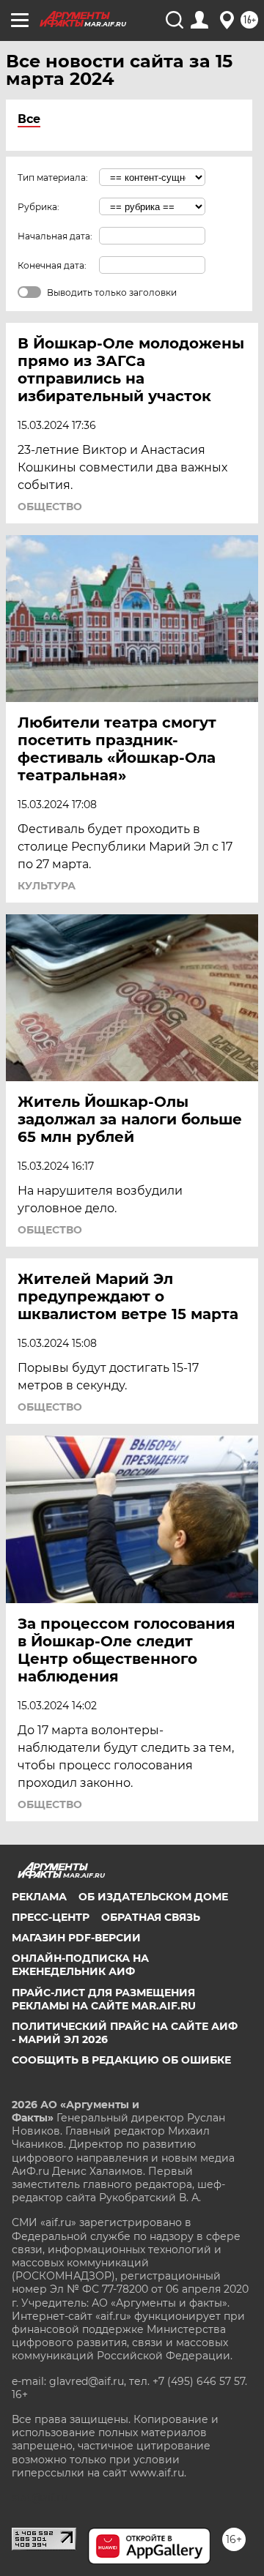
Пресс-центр (51, 1917)
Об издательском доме (153, 1897)
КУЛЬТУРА (47, 886)
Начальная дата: (55, 236)
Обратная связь (151, 1917)
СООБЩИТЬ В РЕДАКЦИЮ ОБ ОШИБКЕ (121, 2060)
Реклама (39, 1897)
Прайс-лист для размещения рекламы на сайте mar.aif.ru (104, 1999)
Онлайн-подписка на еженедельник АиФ (80, 1965)
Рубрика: (38, 207)
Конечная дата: (52, 265)
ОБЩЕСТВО (50, 507)
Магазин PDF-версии (76, 1938)
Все (29, 119)
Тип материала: (53, 178)
